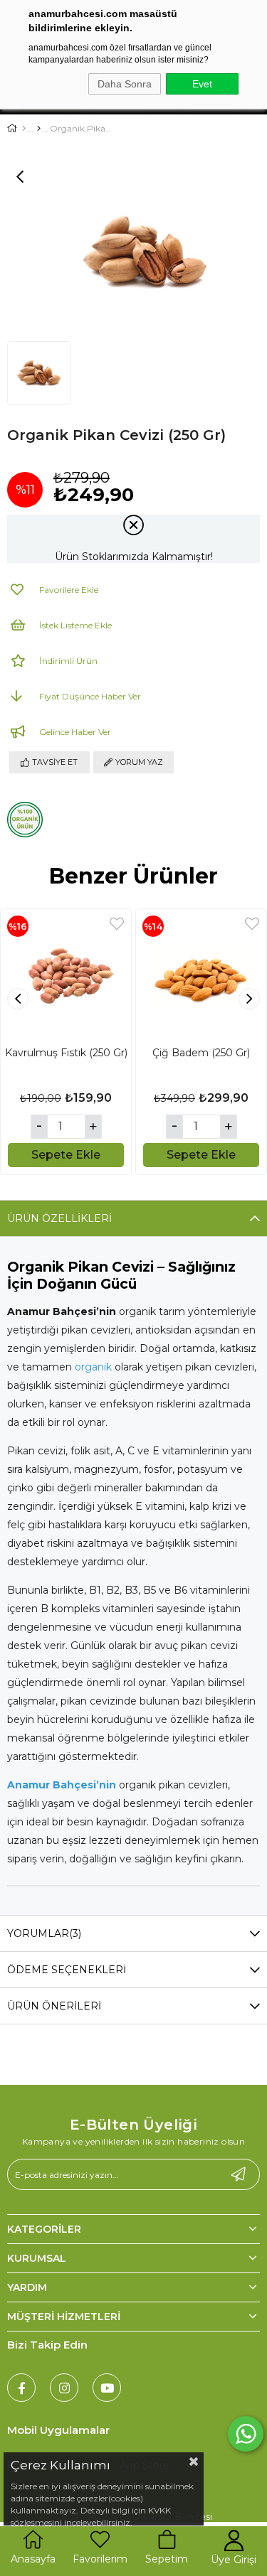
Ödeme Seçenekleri (67, 1970)
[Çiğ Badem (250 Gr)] (201, 974)
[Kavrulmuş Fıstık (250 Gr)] (66, 974)
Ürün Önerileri (54, 2006)
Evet (202, 84)
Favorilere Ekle (117, 924)
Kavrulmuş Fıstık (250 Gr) (66, 1053)
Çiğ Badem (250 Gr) (201, 1053)
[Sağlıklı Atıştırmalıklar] (39, 129)
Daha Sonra (125, 84)
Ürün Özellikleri (59, 1218)
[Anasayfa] (24, 129)
